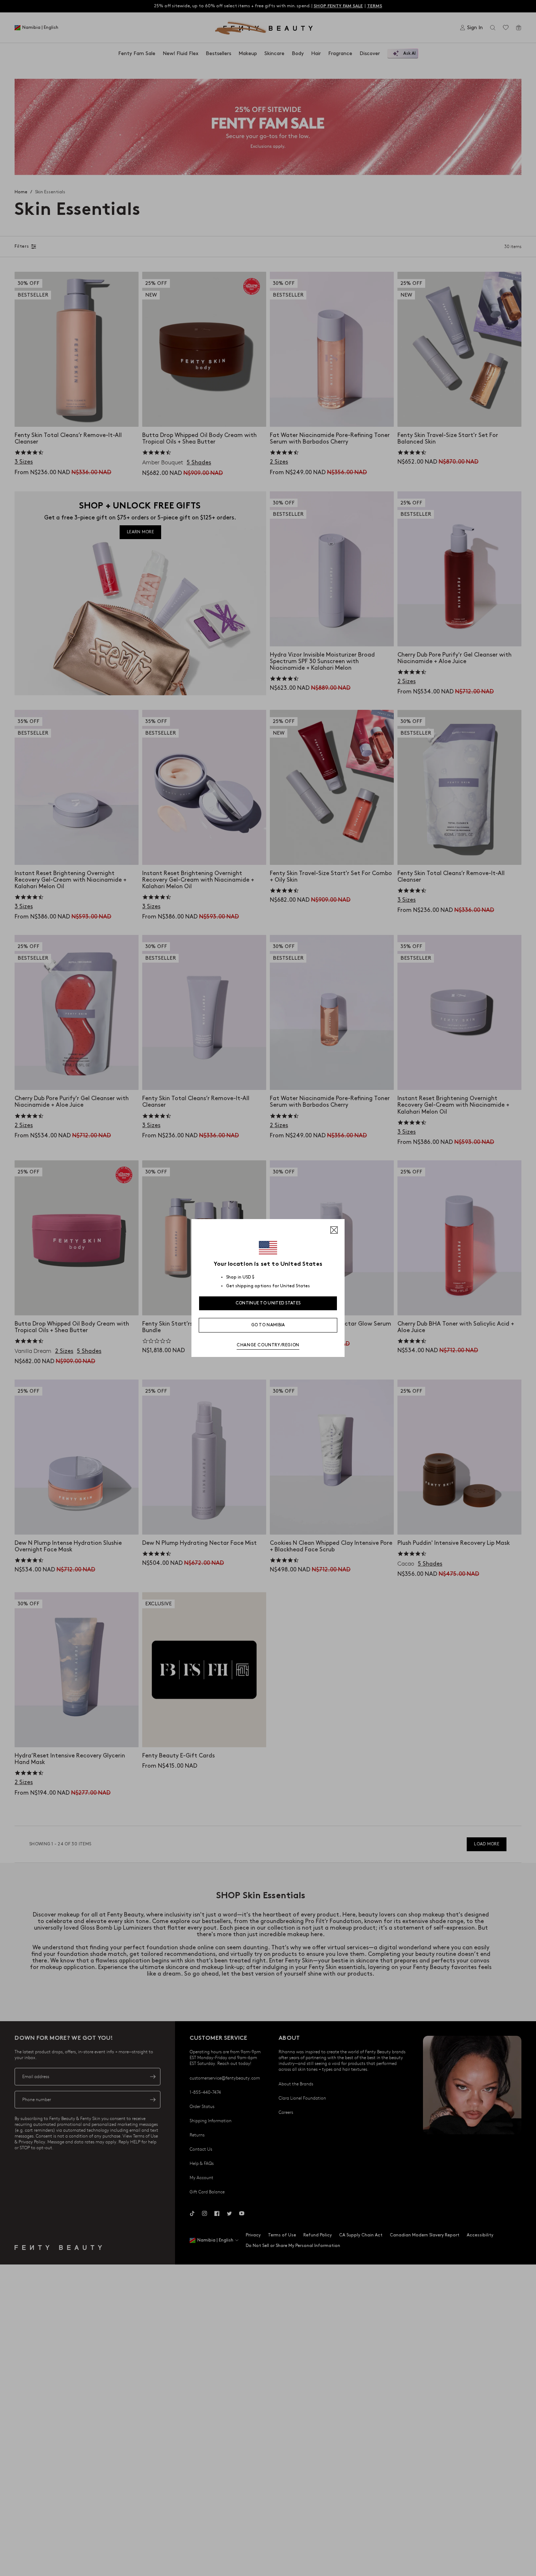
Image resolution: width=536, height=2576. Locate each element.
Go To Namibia (268, 1325)
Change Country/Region (268, 1345)
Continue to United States (268, 1303)
